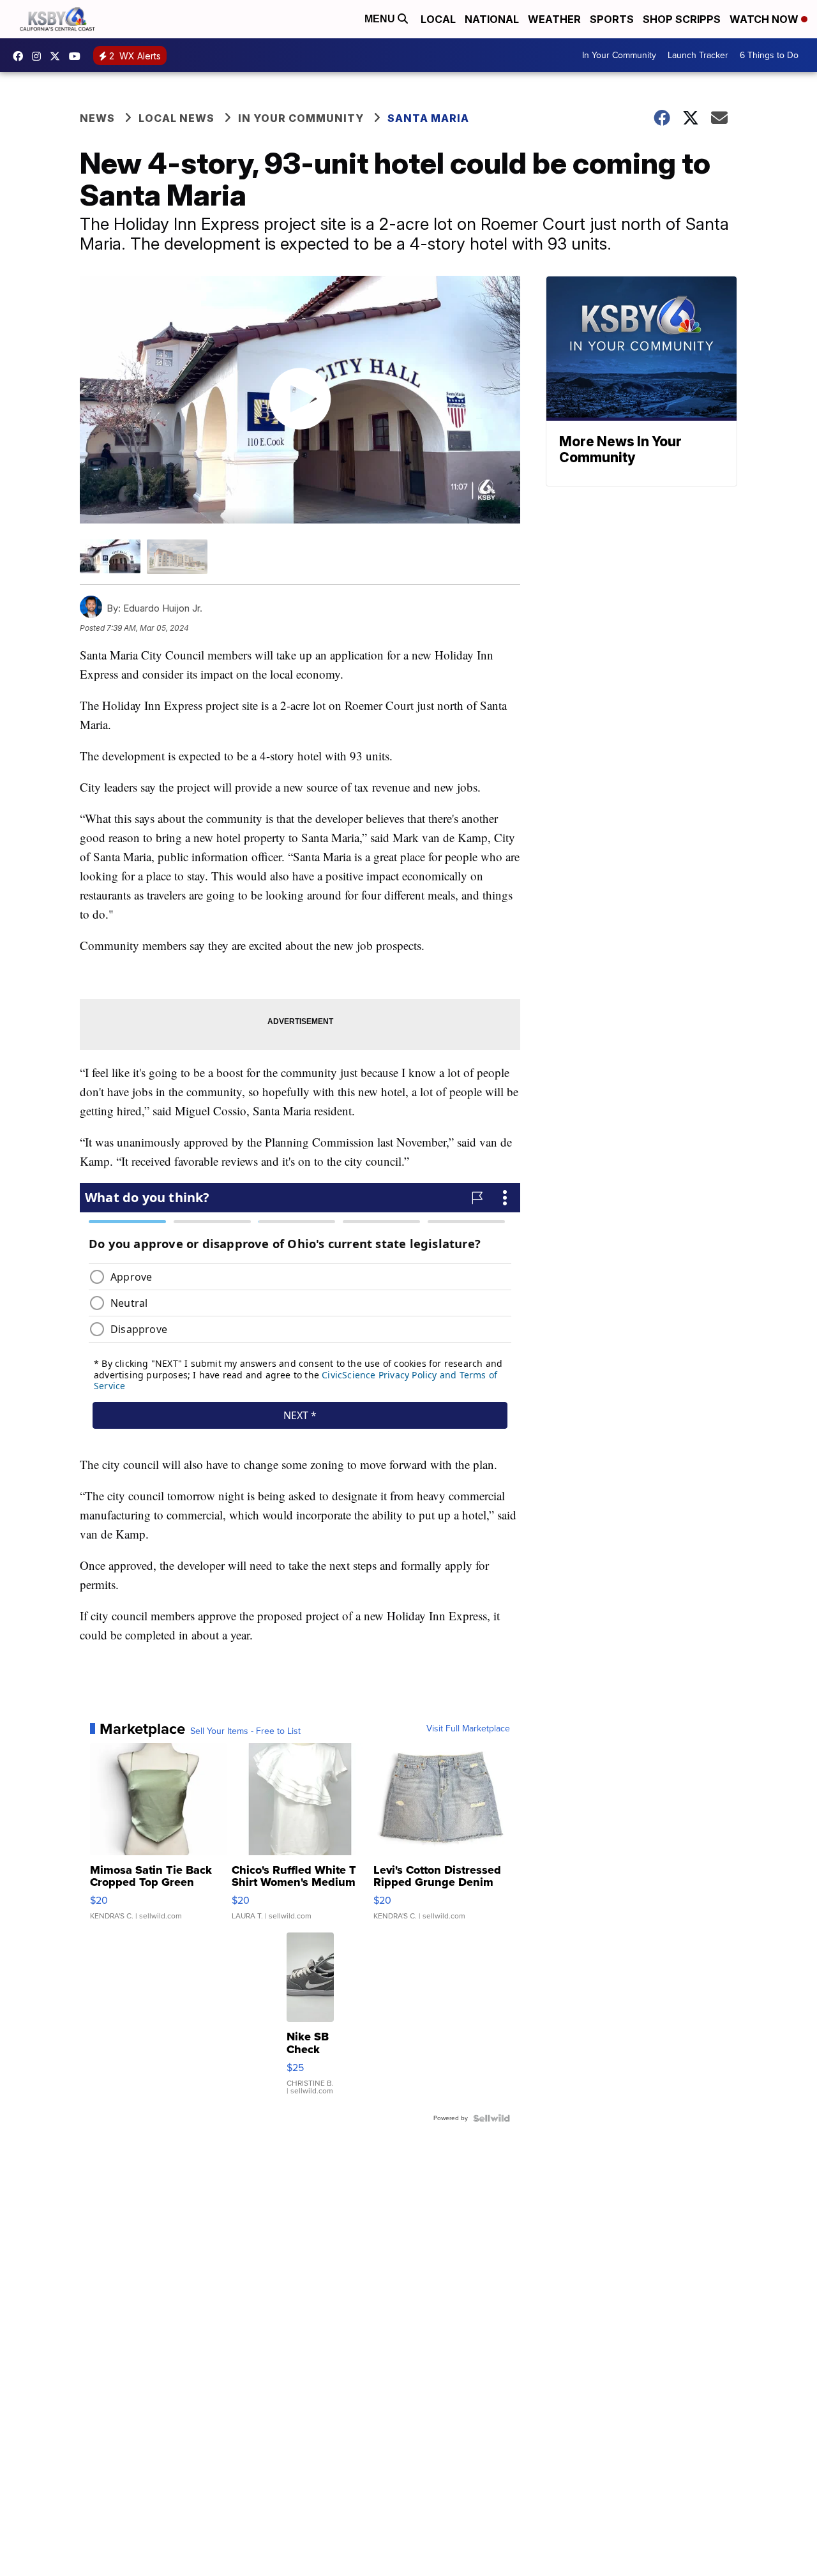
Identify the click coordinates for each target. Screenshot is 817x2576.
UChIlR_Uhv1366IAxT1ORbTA (78, 56)
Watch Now (765, 19)
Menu (381, 19)
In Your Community (619, 55)
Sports (612, 19)
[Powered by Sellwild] (491, 2118)
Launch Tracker (698, 55)
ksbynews (21, 56)
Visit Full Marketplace (468, 1729)
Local (438, 19)
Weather (554, 19)
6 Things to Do (769, 55)
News (97, 118)
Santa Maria (428, 118)
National (492, 19)
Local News (176, 118)
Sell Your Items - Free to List (245, 1731)
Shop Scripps (682, 19)
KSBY (58, 56)
